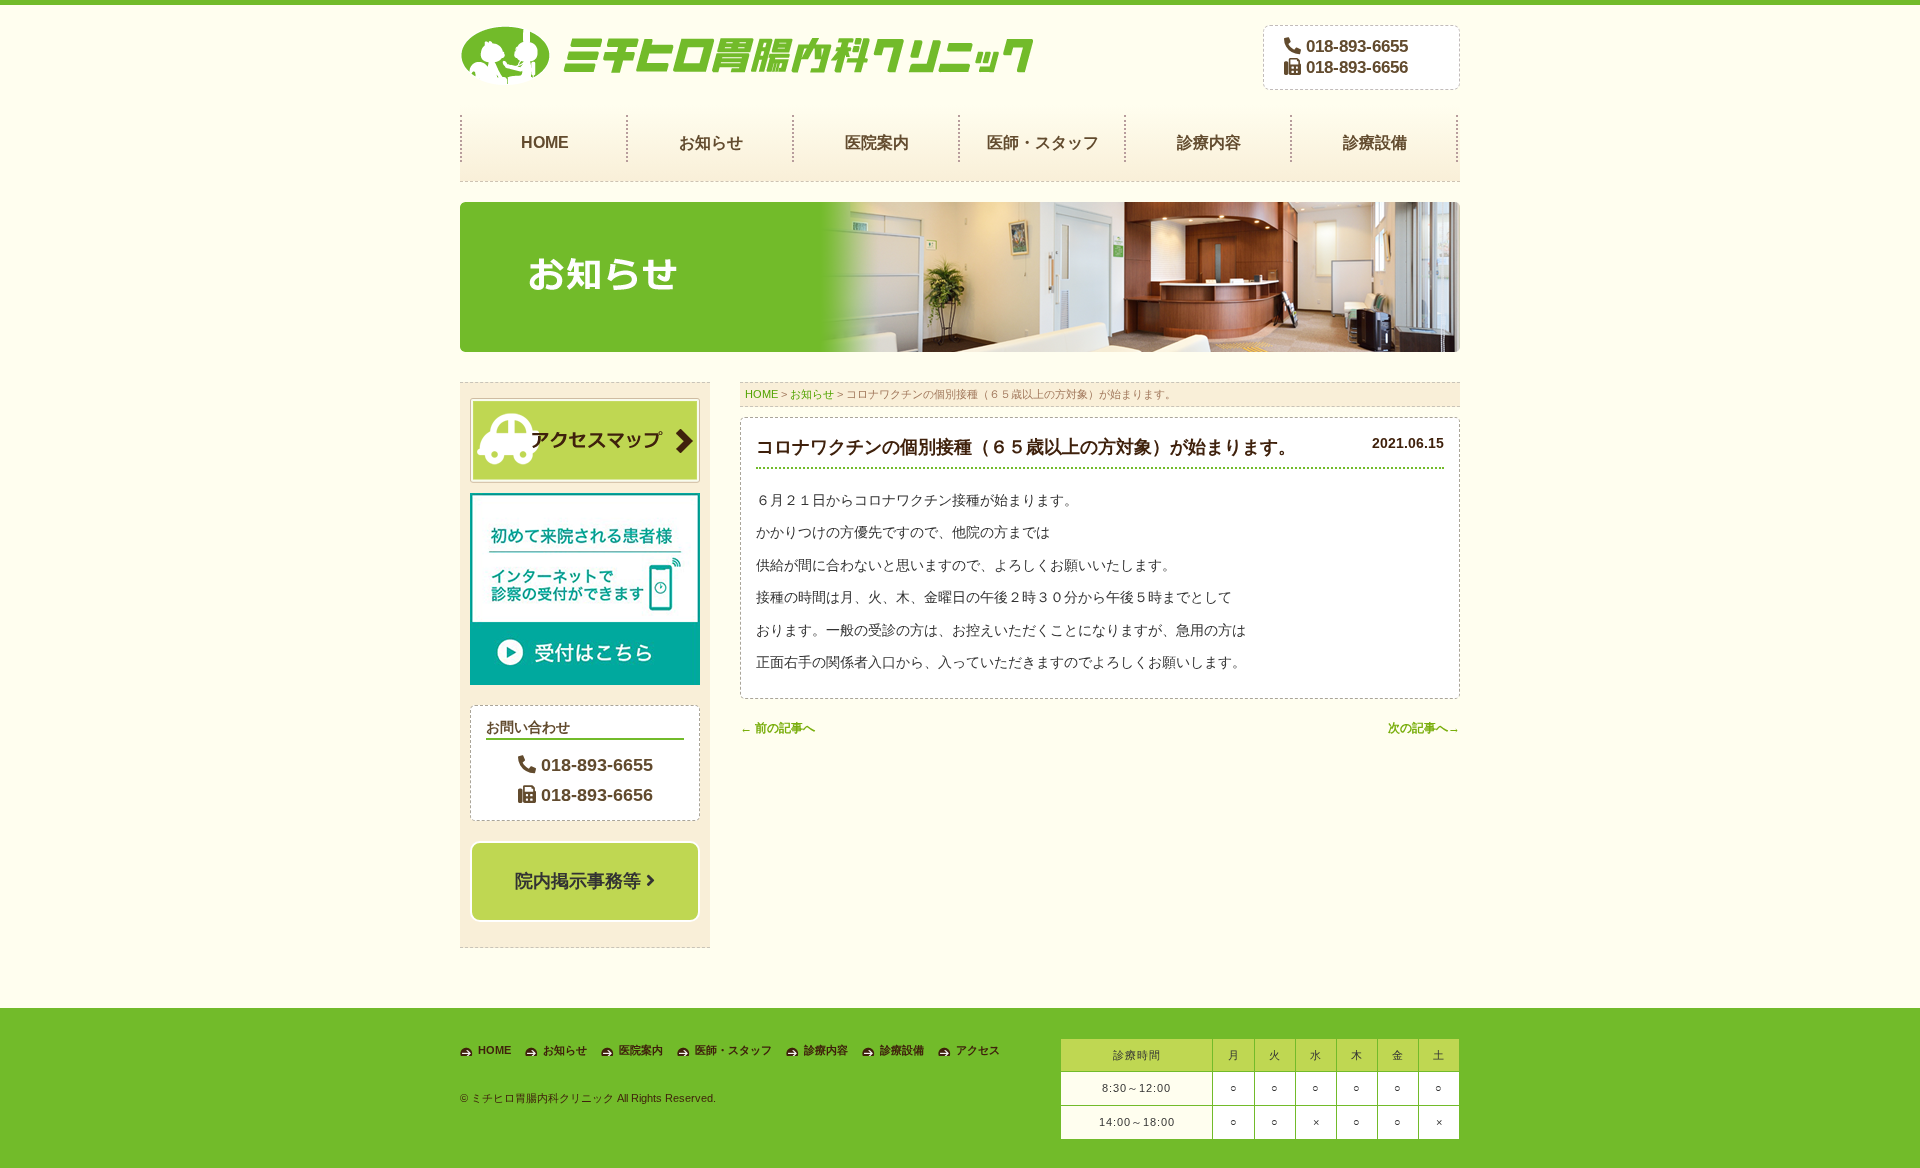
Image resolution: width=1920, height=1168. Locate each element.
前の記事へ (777, 728)
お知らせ (812, 394)
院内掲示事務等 (580, 881)
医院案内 (641, 1050)
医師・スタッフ (733, 1050)
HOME (761, 394)
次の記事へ (1424, 728)
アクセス (978, 1050)
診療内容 (826, 1050)
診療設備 (902, 1050)
